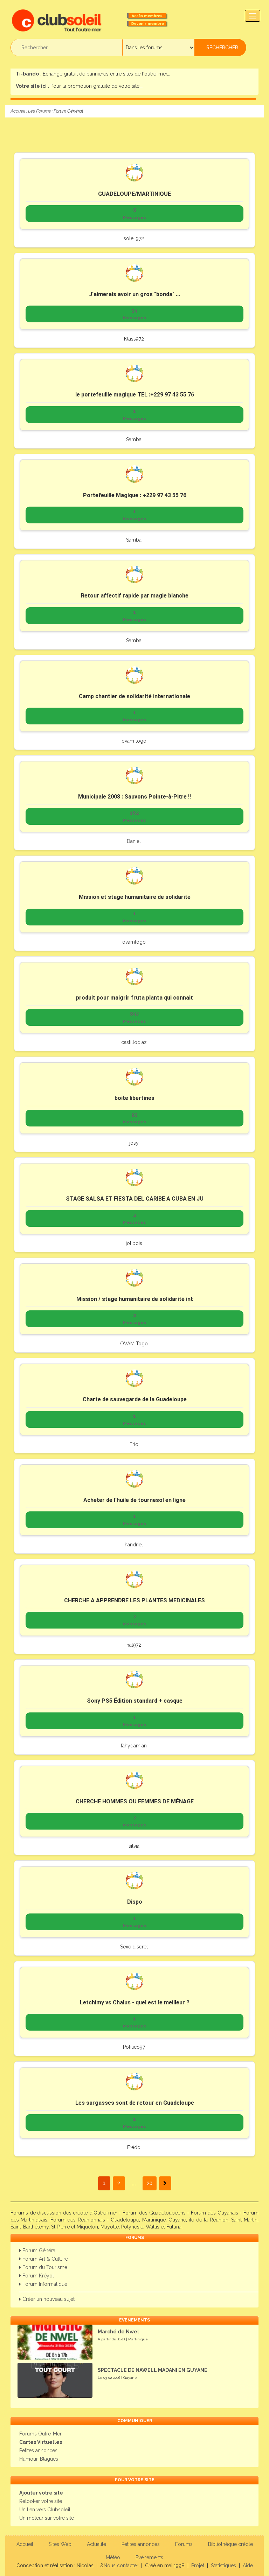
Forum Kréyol (37, 2276)
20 (150, 2183)
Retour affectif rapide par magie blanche (135, 596)
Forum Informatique (44, 2284)
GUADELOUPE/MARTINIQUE (134, 194)
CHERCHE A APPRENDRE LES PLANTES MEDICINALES (134, 1600)
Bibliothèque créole (230, 2544)
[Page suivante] (165, 2183)
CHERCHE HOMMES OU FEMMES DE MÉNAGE (135, 1801)
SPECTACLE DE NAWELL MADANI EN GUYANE (153, 2370)
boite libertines (134, 1098)
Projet (198, 2566)
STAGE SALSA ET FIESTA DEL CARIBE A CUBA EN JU (135, 1199)
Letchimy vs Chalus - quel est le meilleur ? (135, 2002)
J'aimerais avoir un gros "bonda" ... (134, 294)
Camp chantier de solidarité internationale (134, 696)
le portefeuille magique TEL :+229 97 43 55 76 (135, 395)
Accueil (18, 111)
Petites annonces (38, 2450)
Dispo (135, 1902)
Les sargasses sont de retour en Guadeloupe (135, 2103)
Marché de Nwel (118, 2332)
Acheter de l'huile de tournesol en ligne (134, 1500)
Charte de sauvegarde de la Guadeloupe (135, 1399)
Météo (113, 2557)
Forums (184, 2544)
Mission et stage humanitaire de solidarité (135, 897)
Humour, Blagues (39, 2459)
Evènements (149, 2557)
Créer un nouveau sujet (48, 2299)
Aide (248, 2566)
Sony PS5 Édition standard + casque (135, 1701)
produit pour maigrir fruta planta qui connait (134, 998)
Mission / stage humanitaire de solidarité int (135, 1299)
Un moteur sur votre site (47, 2518)
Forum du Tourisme (44, 2267)
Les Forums (39, 111)
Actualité (96, 2544)
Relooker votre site (41, 2501)
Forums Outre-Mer (40, 2434)
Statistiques (223, 2566)
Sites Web (60, 2544)
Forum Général (39, 2251)
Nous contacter (121, 2566)
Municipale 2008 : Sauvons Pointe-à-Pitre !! (134, 797)
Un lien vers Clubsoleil (45, 2510)
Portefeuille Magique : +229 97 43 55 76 (135, 495)
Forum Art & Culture (44, 2259)
